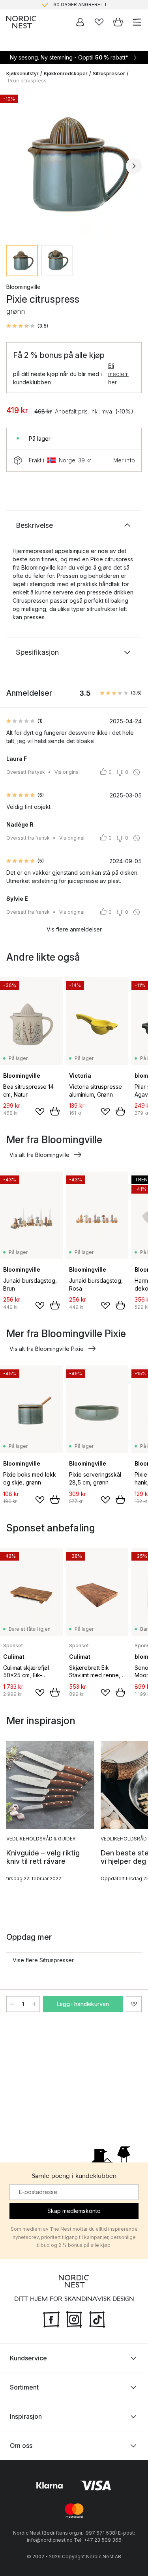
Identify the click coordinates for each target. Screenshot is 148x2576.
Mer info (124, 460)
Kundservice (28, 2358)
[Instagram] (74, 2319)
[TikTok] (97, 2319)
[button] (27, 326)
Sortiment (24, 2387)
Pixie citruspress (27, 81)
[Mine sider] (80, 22)
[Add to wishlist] (40, 1112)
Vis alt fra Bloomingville (39, 1155)
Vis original (67, 772)
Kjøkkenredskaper (66, 74)
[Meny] (137, 22)
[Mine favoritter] (99, 22)
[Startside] (21, 22)
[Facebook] (51, 2319)
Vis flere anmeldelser (74, 929)
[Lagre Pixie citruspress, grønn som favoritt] (134, 2004)
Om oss (21, 2446)
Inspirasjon (26, 2416)
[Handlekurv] (118, 22)
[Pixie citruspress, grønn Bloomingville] (74, 165)
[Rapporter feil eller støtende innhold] (137, 772)
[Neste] (134, 166)
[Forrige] (14, 166)
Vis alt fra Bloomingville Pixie (47, 1349)
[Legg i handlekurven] (55, 1111)
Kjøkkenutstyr (22, 74)
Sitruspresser (109, 74)
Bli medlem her (118, 374)
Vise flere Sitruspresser (43, 1960)
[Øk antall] (34, 2004)
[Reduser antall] (12, 2004)
